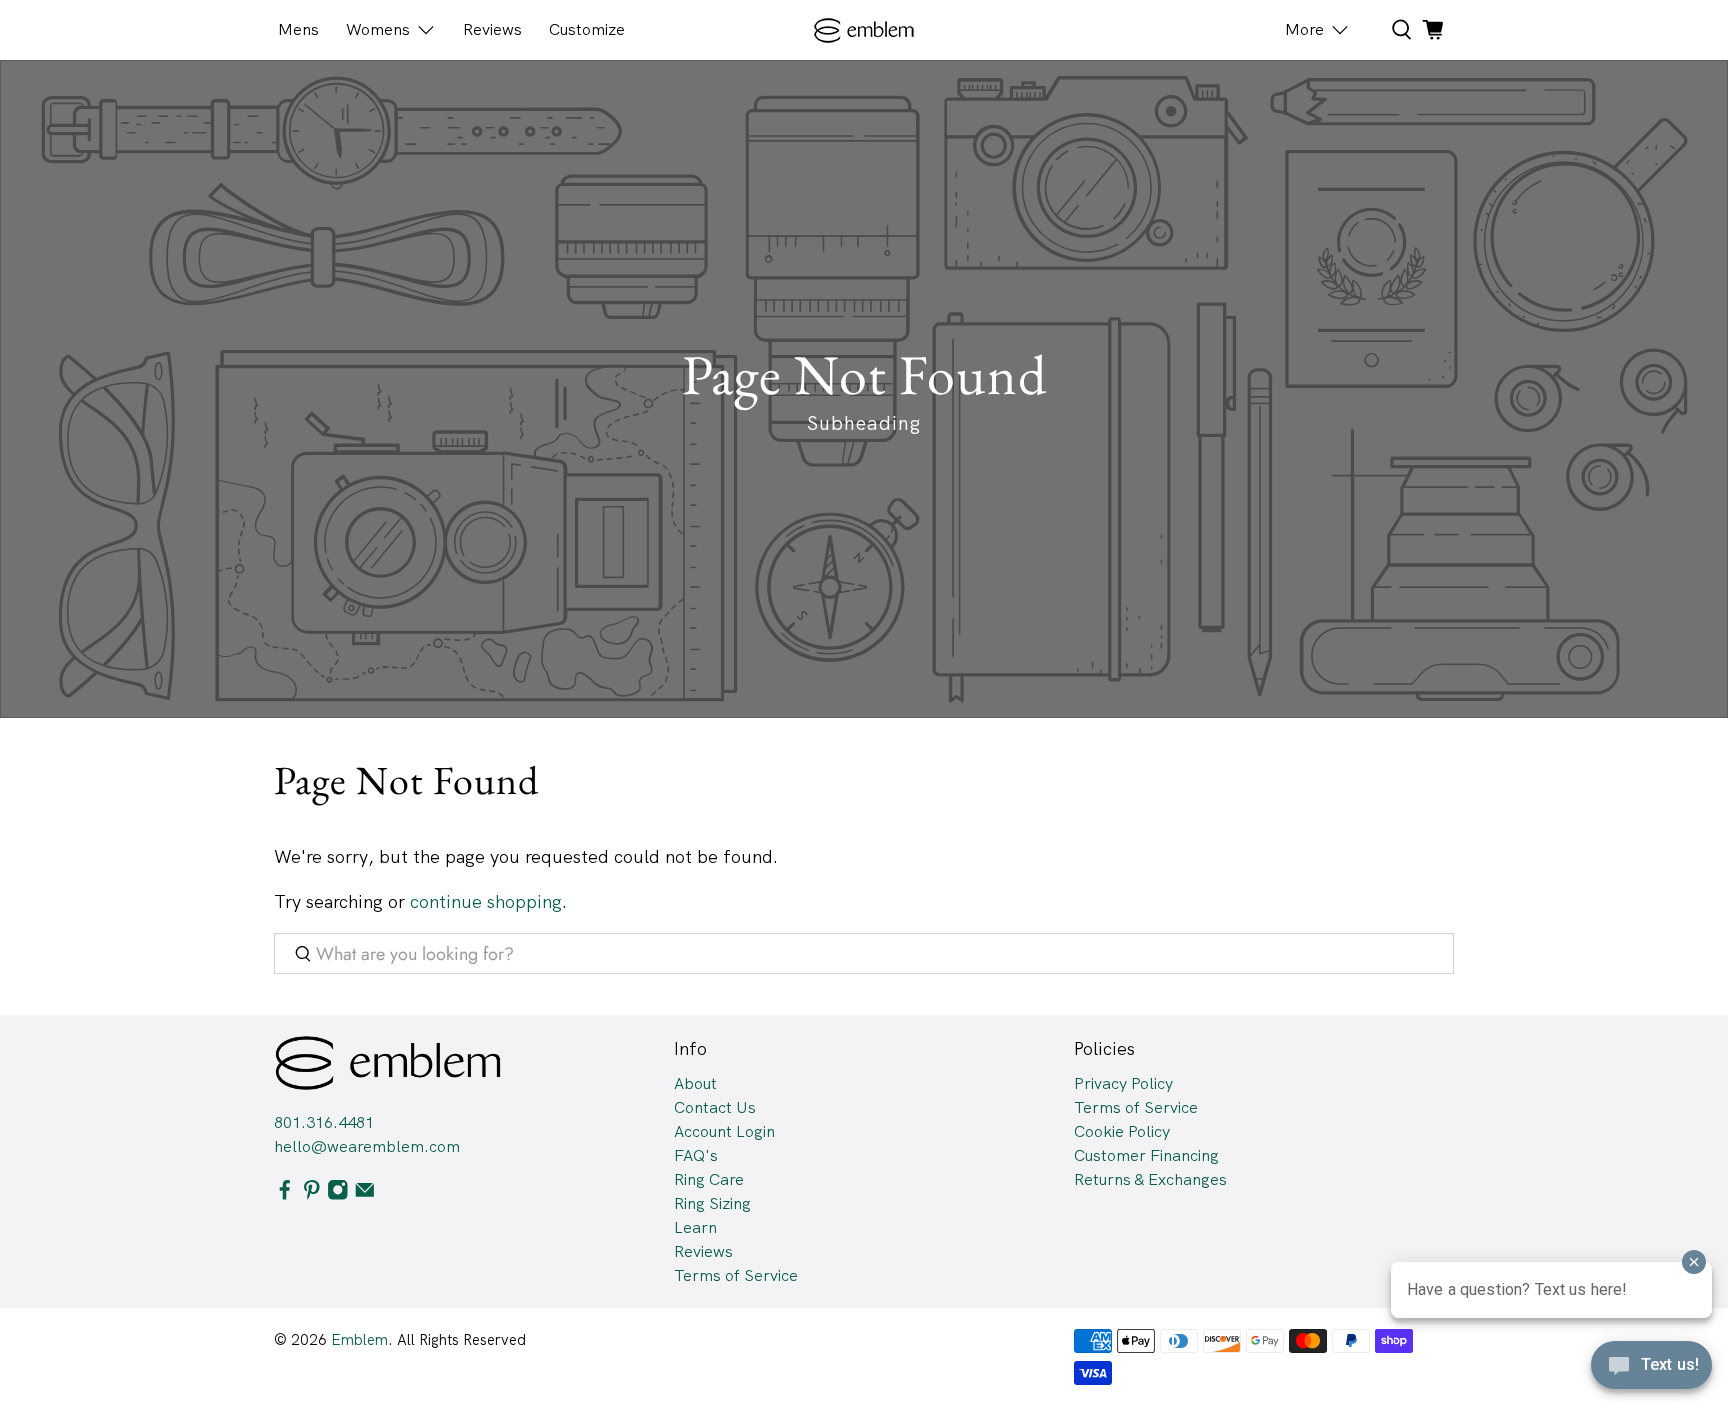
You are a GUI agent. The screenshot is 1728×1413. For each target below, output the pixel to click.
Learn (695, 1227)
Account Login (724, 1131)
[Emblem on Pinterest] (312, 1194)
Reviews (492, 29)
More (1304, 29)
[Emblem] (864, 30)
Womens (378, 29)
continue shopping (486, 901)
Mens (298, 29)
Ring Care (709, 1179)
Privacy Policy (1123, 1083)
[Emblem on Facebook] (285, 1194)
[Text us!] (1651, 1371)
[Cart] (1433, 30)
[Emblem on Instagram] (338, 1194)
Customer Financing (1146, 1155)
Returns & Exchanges (1150, 1179)
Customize (587, 29)
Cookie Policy (1122, 1131)
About (695, 1083)
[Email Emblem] (365, 1194)
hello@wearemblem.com (367, 1146)
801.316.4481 (324, 1122)
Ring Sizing (712, 1203)
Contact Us (715, 1107)
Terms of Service (736, 1275)
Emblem (359, 1340)
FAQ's (696, 1155)
